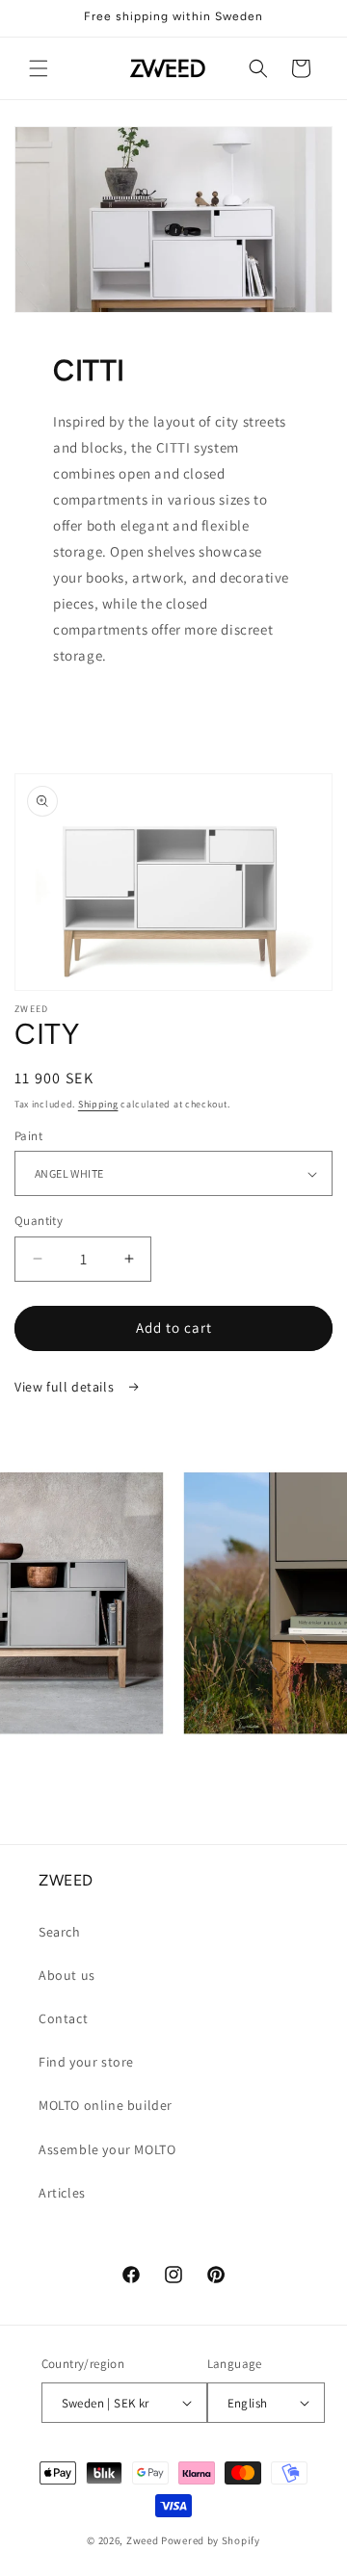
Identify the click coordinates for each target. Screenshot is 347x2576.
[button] (39, 68)
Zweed (143, 2540)
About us (67, 1975)
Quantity (39, 1221)
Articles (62, 2193)
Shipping (98, 1104)
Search (60, 1932)
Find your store (86, 2062)
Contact (63, 2018)
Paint (28, 1136)
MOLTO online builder (106, 2105)
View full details (66, 1387)
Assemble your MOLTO (107, 2149)
